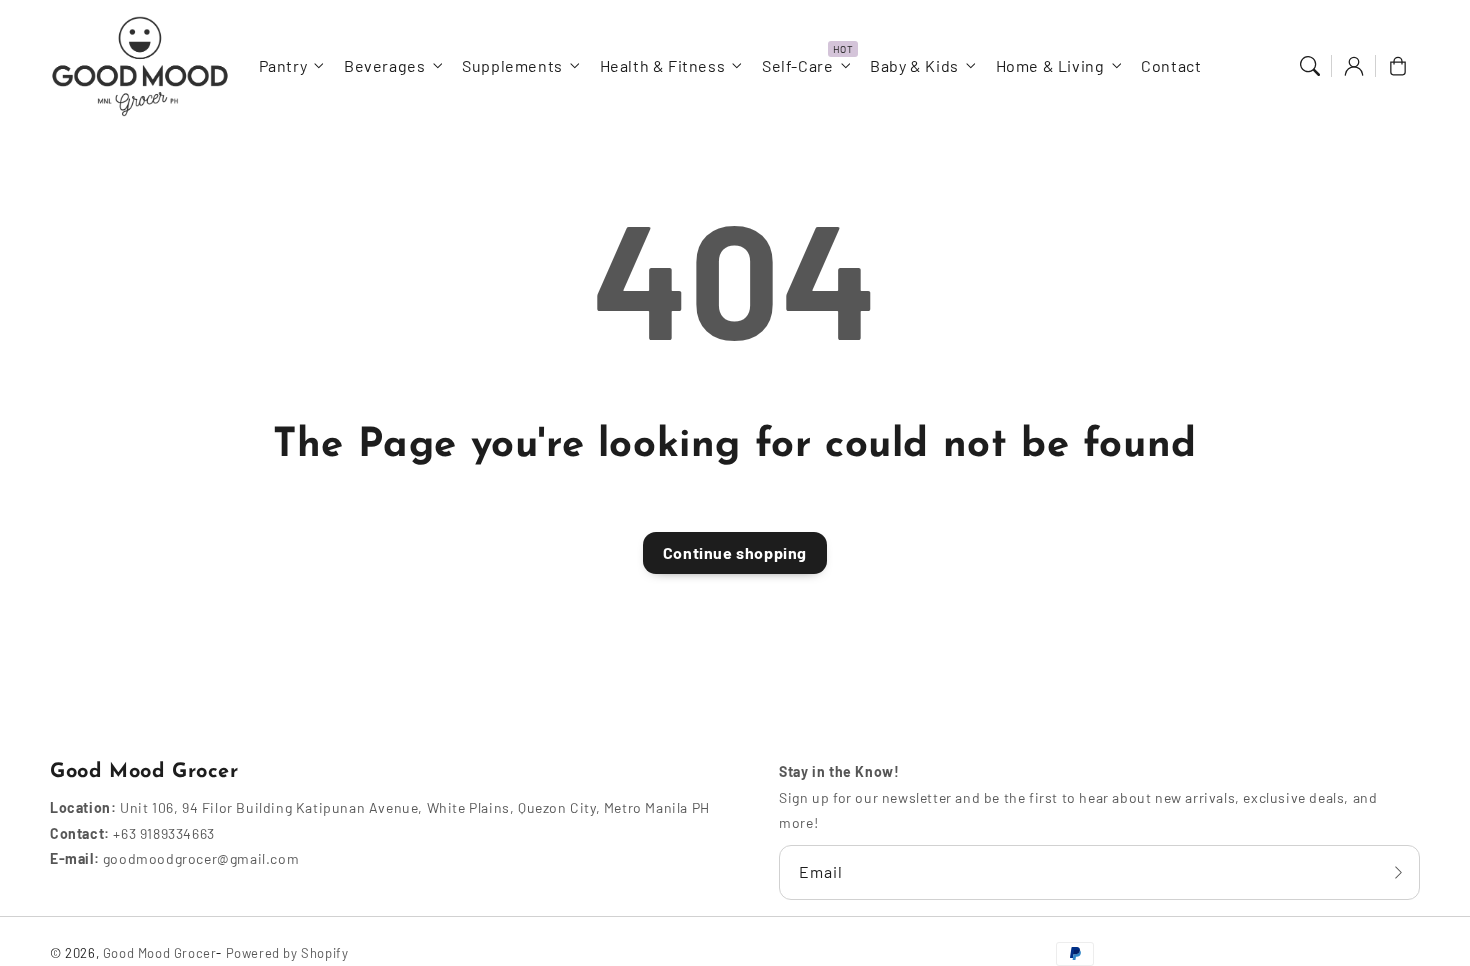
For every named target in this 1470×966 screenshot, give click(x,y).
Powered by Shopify (287, 953)
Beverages (384, 65)
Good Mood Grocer (160, 953)
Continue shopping (735, 552)
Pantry (283, 65)
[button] (1310, 66)
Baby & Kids (914, 65)
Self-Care (797, 65)
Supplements (512, 65)
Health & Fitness (663, 65)
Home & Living (1050, 65)
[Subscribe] (1398, 872)
